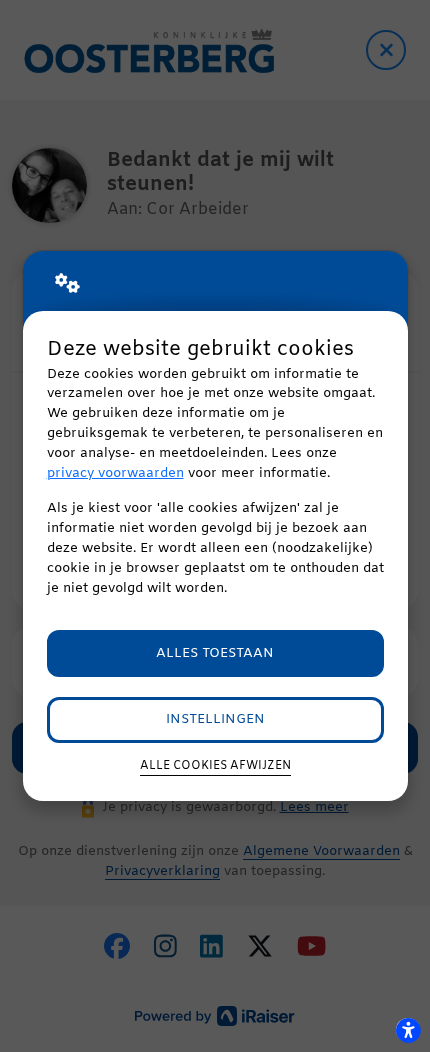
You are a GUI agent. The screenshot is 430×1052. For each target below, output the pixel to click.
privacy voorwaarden (115, 473)
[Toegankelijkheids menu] (408, 1030)
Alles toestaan (215, 653)
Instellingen (215, 719)
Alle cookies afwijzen (215, 766)
